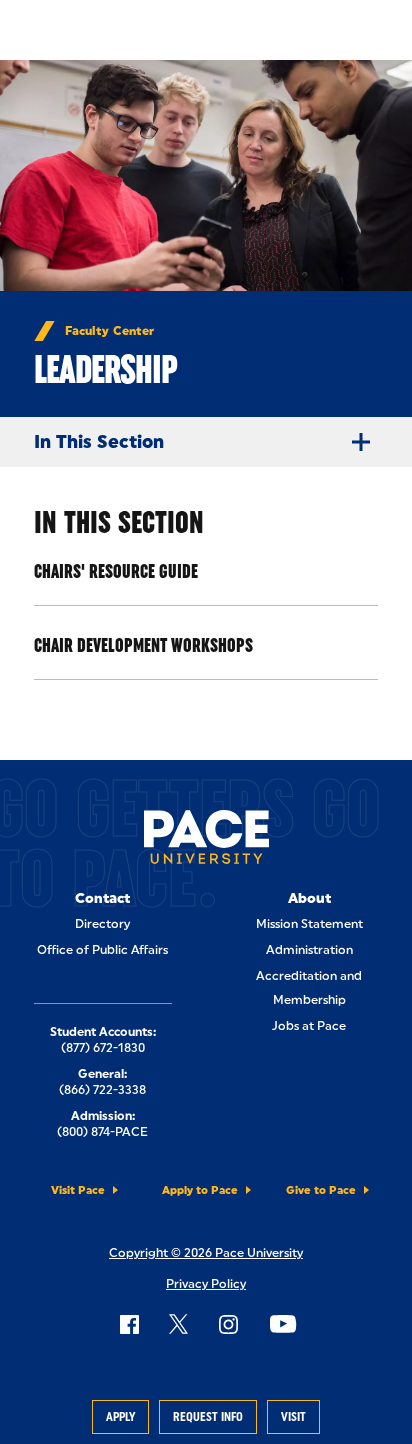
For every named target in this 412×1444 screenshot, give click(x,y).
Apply (120, 1417)
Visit (293, 1417)
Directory (102, 924)
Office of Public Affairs (102, 950)
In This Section (99, 442)
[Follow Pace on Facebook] (129, 1324)
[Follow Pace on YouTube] (283, 1324)
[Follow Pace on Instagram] (228, 1324)
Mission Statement (309, 924)
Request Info (208, 1417)
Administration (309, 950)
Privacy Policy (206, 1284)
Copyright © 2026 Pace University (206, 1253)
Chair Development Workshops (143, 645)
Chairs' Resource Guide (116, 571)
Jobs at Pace (309, 1026)
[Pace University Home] (206, 840)
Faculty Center (109, 331)
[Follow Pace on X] (178, 1324)
